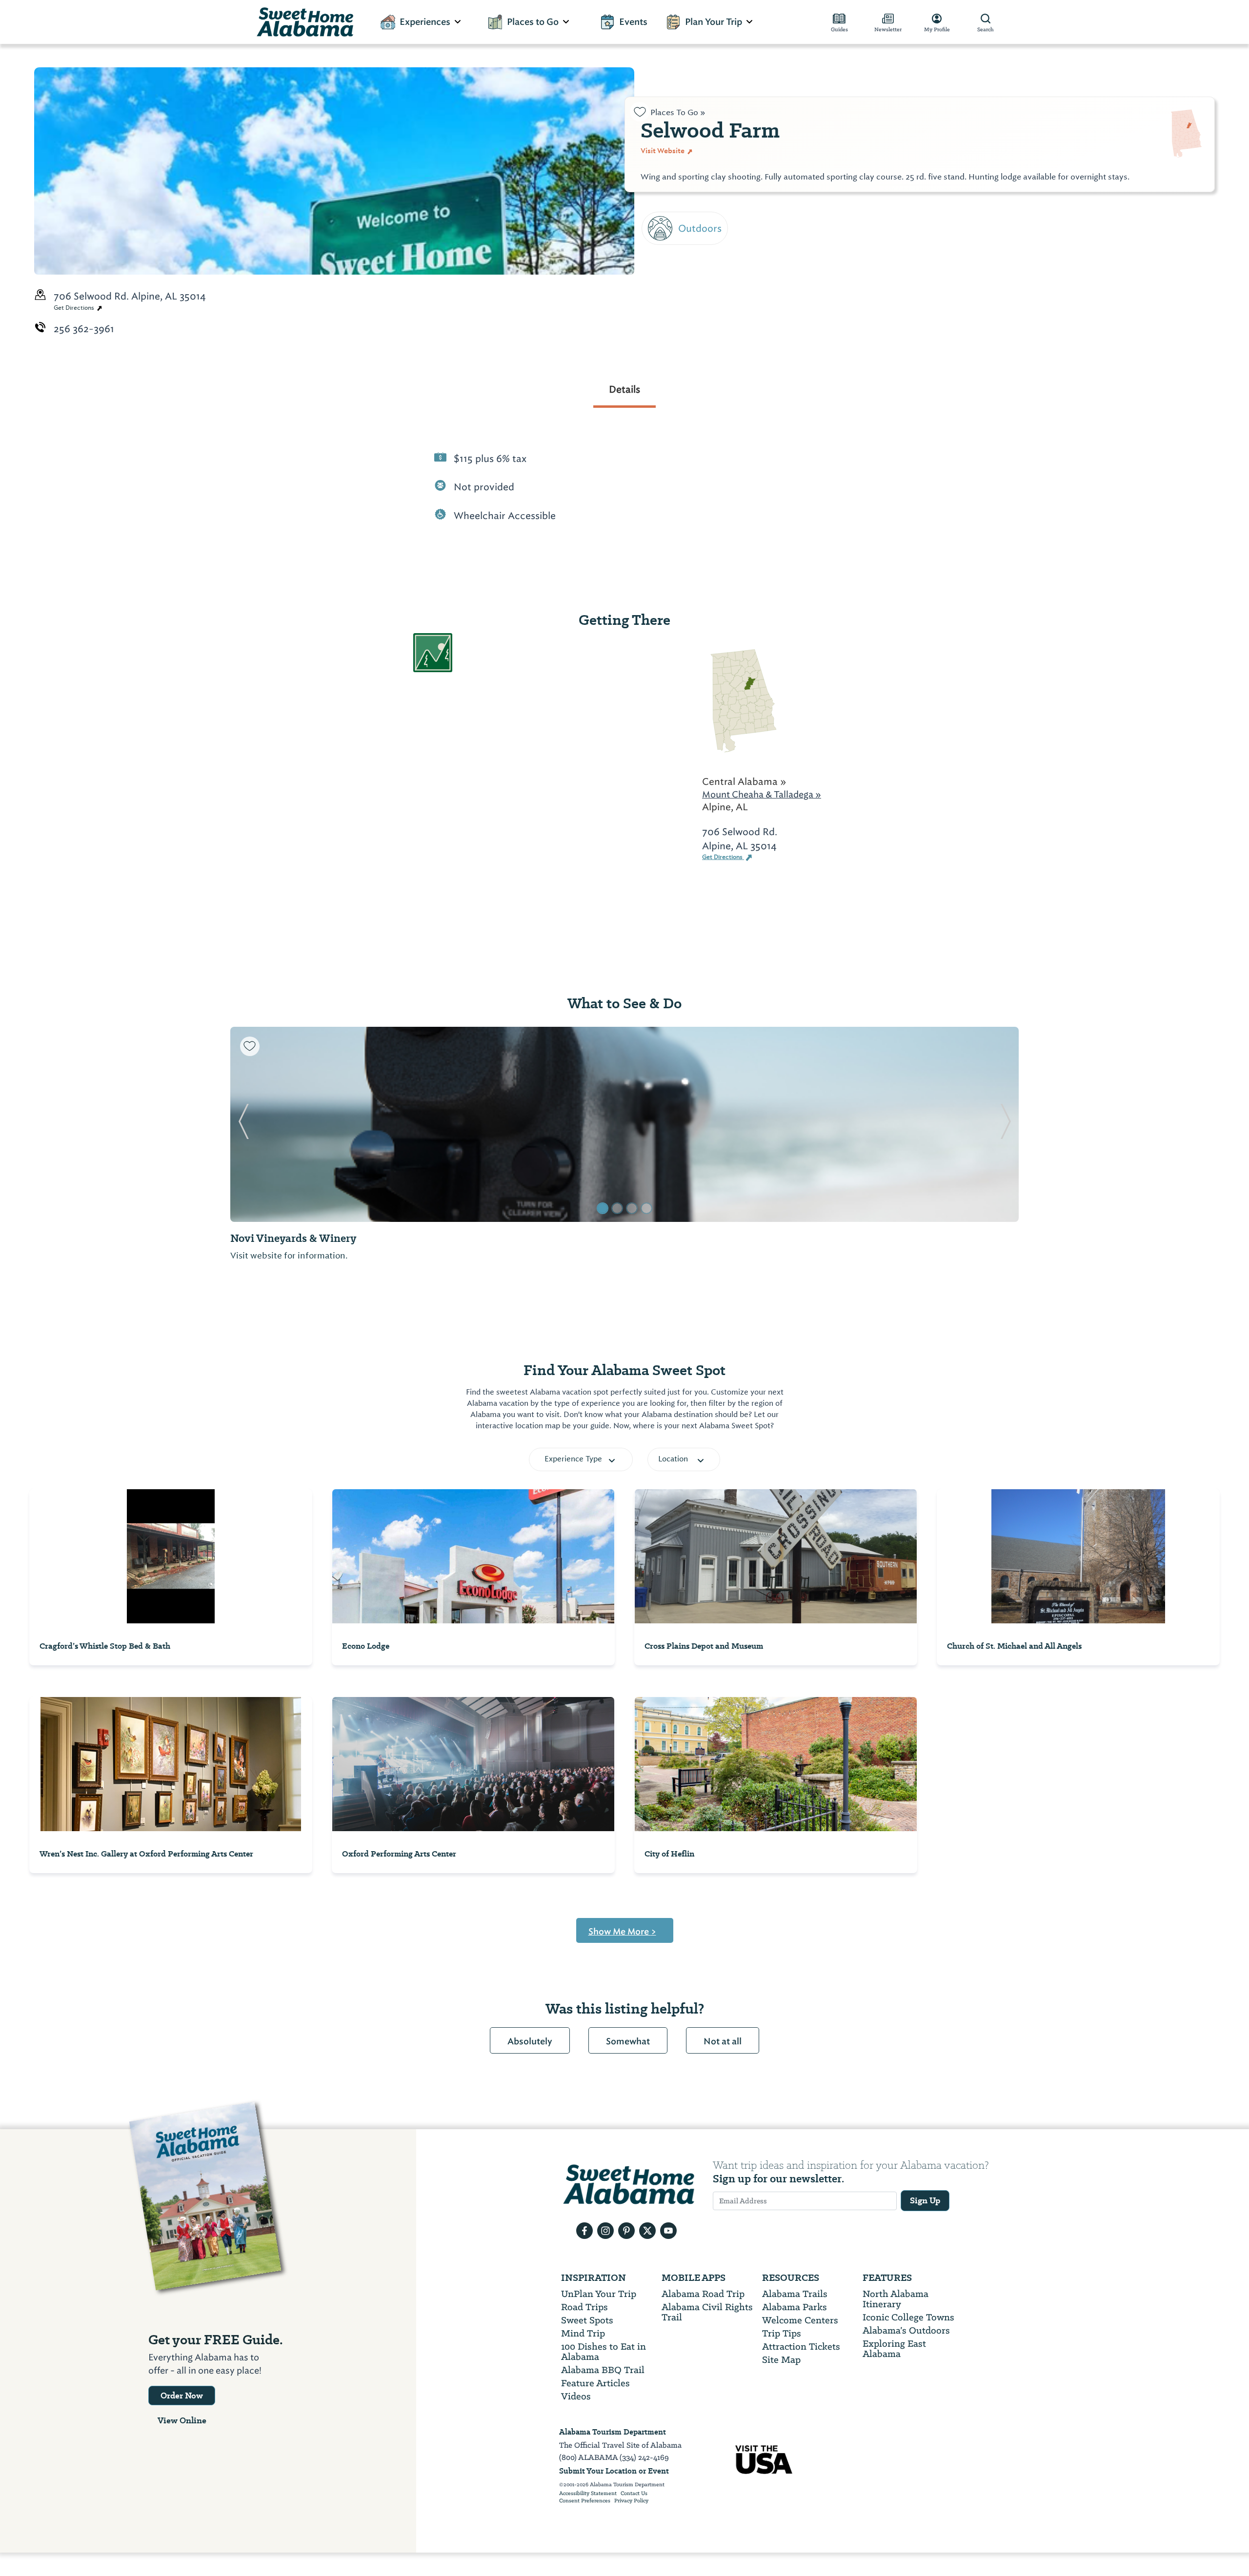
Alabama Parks (795, 2307)
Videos (576, 2396)
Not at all (723, 2041)
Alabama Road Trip (703, 2294)
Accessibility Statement (588, 2494)
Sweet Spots (587, 2320)
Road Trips (584, 2307)
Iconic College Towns (908, 2317)
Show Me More (622, 1932)
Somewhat (628, 2041)
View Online (182, 2420)
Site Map (781, 2360)
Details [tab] (624, 389)
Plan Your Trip (714, 22)
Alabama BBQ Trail (603, 2370)
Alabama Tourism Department (613, 2432)
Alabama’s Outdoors (906, 2330)
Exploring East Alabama (894, 2349)
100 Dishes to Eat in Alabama (604, 2352)
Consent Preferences (585, 2501)
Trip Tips (782, 2333)
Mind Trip (583, 2333)
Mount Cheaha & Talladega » (762, 794)
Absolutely (530, 2041)
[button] (244, 1124)
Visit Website (663, 151)
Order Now (182, 2396)
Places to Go (533, 22)
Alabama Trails (795, 2294)
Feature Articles (595, 2383)
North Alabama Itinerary (896, 2299)
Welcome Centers (800, 2320)
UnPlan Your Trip (599, 2294)
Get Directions (75, 308)
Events (633, 22)
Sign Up (925, 2200)
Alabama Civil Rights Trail (707, 2312)
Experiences (425, 22)
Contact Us (634, 2494)
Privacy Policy (631, 2501)
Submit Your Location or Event (614, 2471)
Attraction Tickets (801, 2346)
